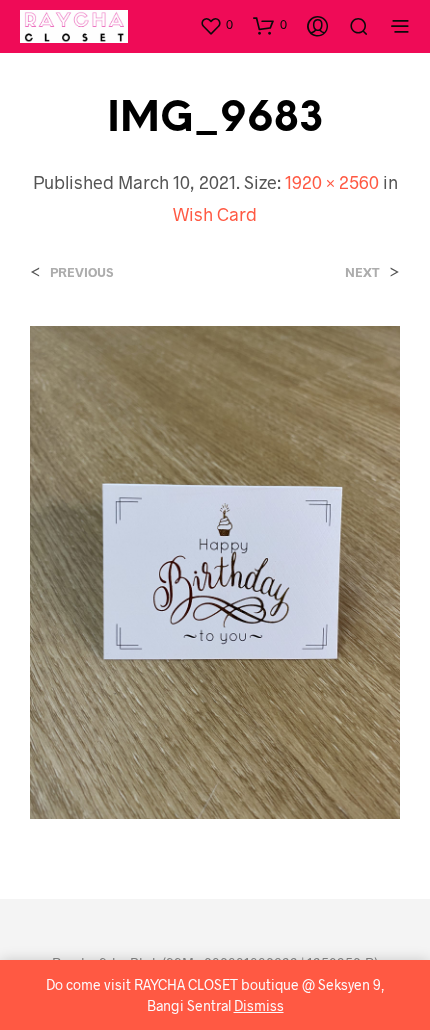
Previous (81, 272)
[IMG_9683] (215, 570)
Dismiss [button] (259, 1005)
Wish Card (215, 214)
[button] (216, 25)
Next (362, 272)
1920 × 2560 (332, 182)
